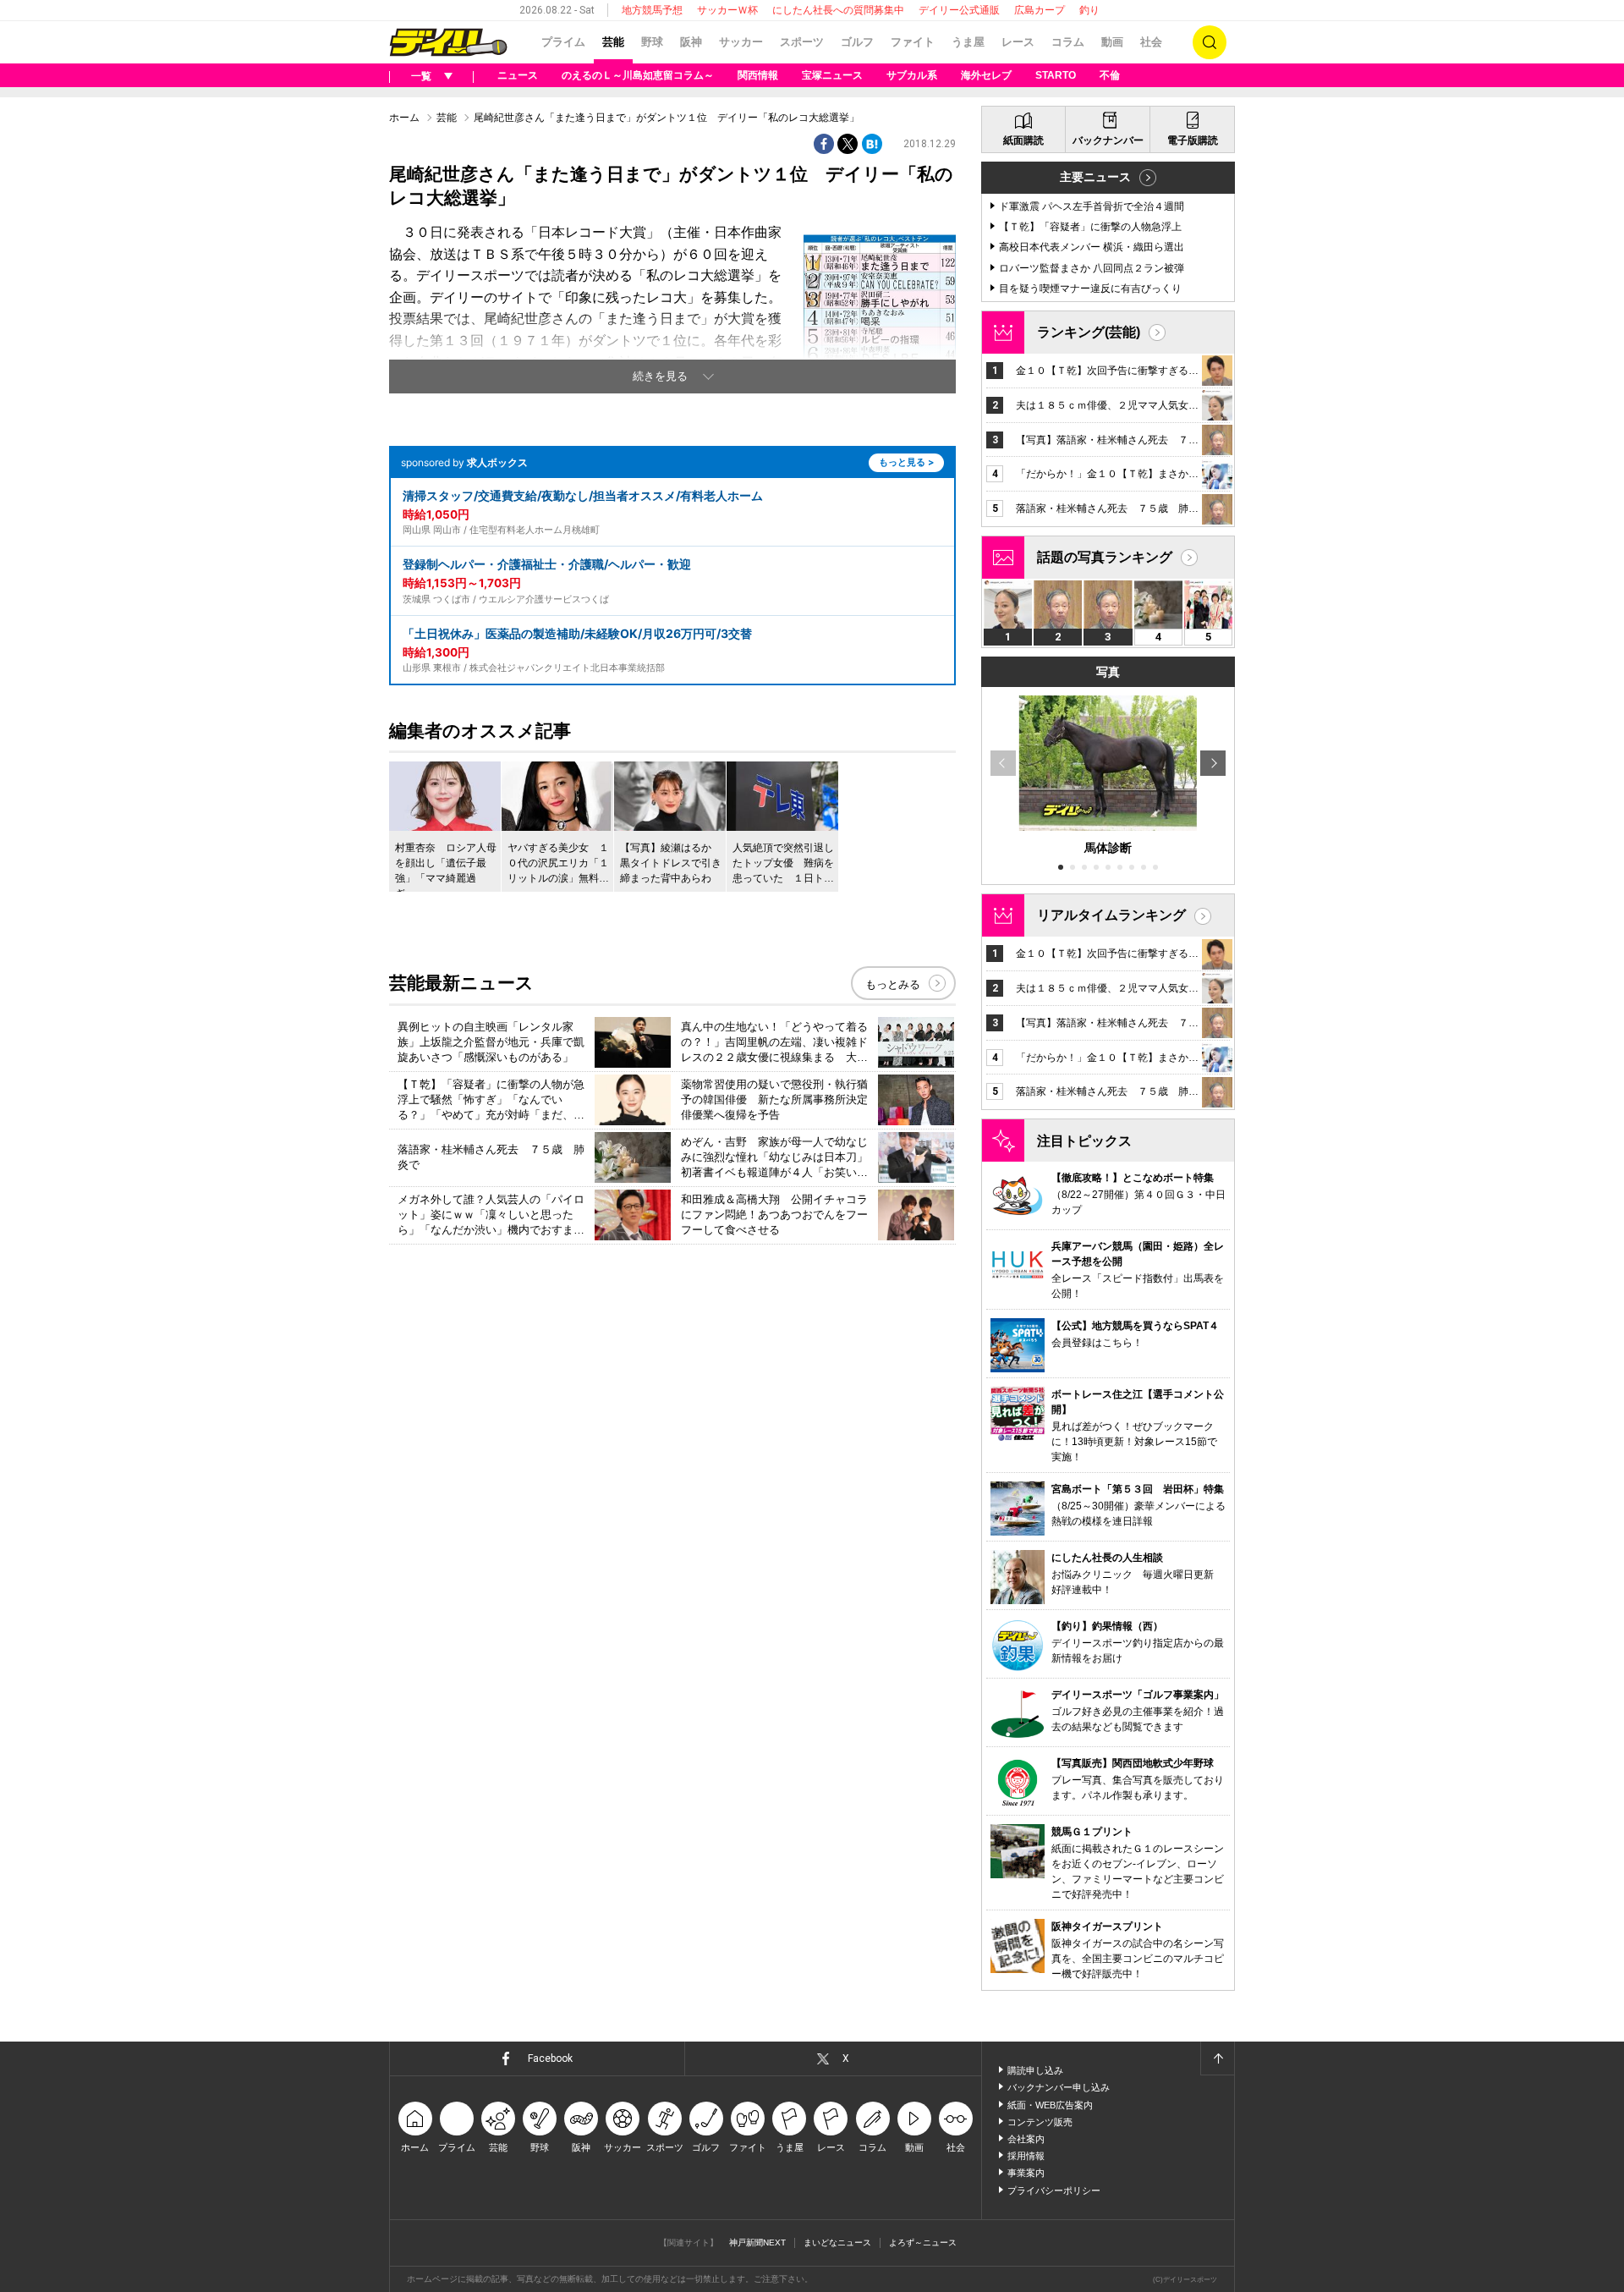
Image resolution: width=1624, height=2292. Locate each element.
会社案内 (1026, 2139)
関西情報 (758, 75)
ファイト (913, 42)
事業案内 (1026, 2173)
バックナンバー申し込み (1059, 2087)
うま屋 (968, 42)
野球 (652, 42)
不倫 (1110, 75)
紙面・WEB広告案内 (1050, 2105)
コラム (1068, 42)
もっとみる (893, 984)
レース (1018, 42)
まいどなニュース (837, 2243)
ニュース (518, 75)
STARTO (1056, 75)
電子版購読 (1193, 140)
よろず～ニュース (923, 2243)
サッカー (741, 42)
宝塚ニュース (832, 75)
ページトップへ (1217, 2058)
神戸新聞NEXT (757, 2243)
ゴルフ (857, 42)
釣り (1089, 10)
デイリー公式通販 (959, 10)
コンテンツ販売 (1040, 2122)
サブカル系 (912, 75)
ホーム (404, 118)
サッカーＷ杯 (727, 10)
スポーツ (802, 42)
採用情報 (1026, 2156)
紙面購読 (1023, 140)
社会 (1151, 42)
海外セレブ (986, 75)
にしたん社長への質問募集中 (838, 10)
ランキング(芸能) (1089, 332)
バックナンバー (1108, 140)
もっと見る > (906, 462)
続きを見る (660, 376)
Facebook (550, 2058)
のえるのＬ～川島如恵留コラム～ (638, 75)
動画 (1112, 42)
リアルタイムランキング (1111, 915)
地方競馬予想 (652, 10)
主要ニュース (1095, 177)
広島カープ (1040, 10)
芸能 (613, 42)
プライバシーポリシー (1054, 2190)
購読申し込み (1035, 2070)
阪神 (691, 42)
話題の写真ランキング (1105, 557)
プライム (563, 42)
